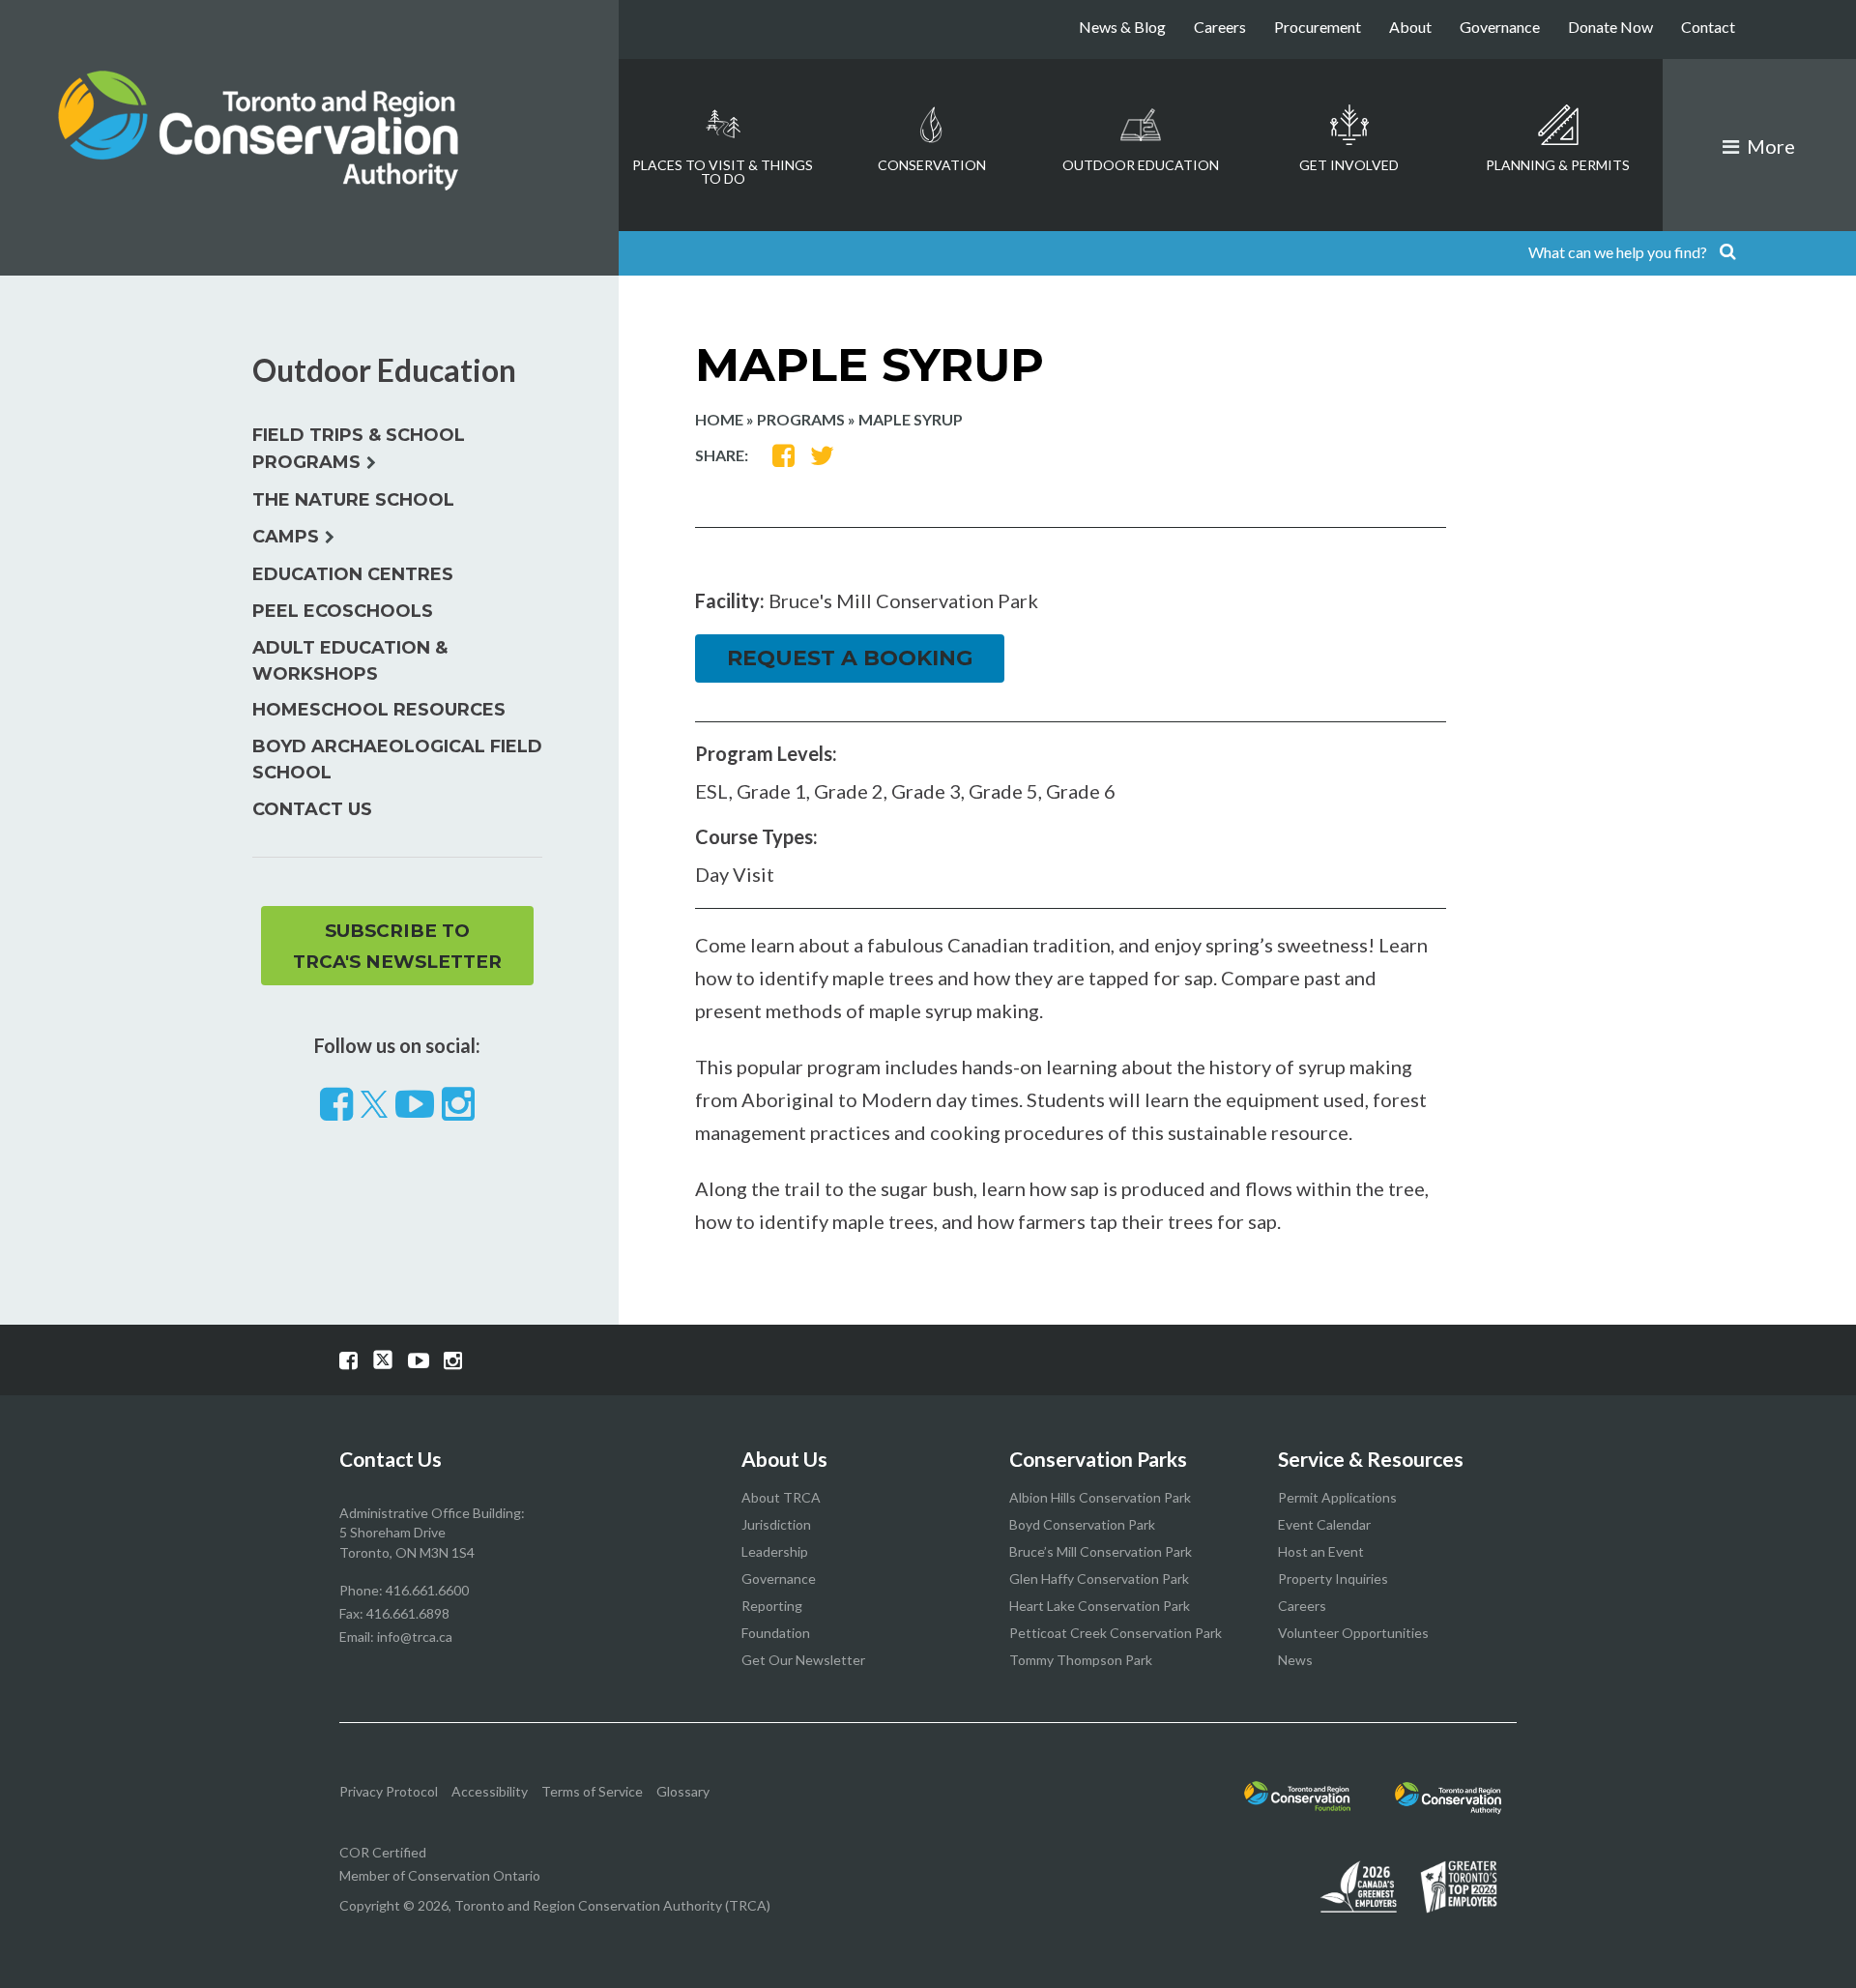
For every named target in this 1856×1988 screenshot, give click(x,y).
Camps (286, 537)
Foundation (776, 1633)
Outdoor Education (1141, 165)
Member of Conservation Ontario (440, 1875)
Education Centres (353, 574)
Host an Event (1321, 1551)
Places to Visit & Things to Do (723, 172)
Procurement (1318, 27)
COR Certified (383, 1852)
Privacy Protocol (389, 1791)
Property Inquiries (1333, 1579)
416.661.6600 (427, 1590)
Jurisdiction (776, 1524)
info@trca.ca (415, 1637)
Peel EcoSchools (343, 611)
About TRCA (781, 1497)
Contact (1708, 27)
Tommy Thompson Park (1081, 1660)
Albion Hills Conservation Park (1100, 1497)
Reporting (772, 1606)
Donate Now (1610, 27)
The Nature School (353, 500)
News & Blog (1122, 27)
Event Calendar (1324, 1524)
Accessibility (490, 1791)
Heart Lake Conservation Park (1100, 1606)
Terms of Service (592, 1791)
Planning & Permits (1558, 165)
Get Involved (1349, 165)
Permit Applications (1337, 1497)
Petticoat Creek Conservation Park (1116, 1633)
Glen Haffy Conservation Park (1099, 1579)
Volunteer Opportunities (1353, 1633)
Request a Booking (850, 658)
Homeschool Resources (379, 710)
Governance (1500, 27)
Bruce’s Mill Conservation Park (1101, 1551)
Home (719, 419)
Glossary (683, 1791)
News (1295, 1660)
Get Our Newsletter (803, 1660)
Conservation (932, 165)
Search (1727, 253)
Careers (1220, 27)
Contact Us (312, 809)
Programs (801, 419)
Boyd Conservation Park (1082, 1524)
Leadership (775, 1551)
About (1410, 27)
